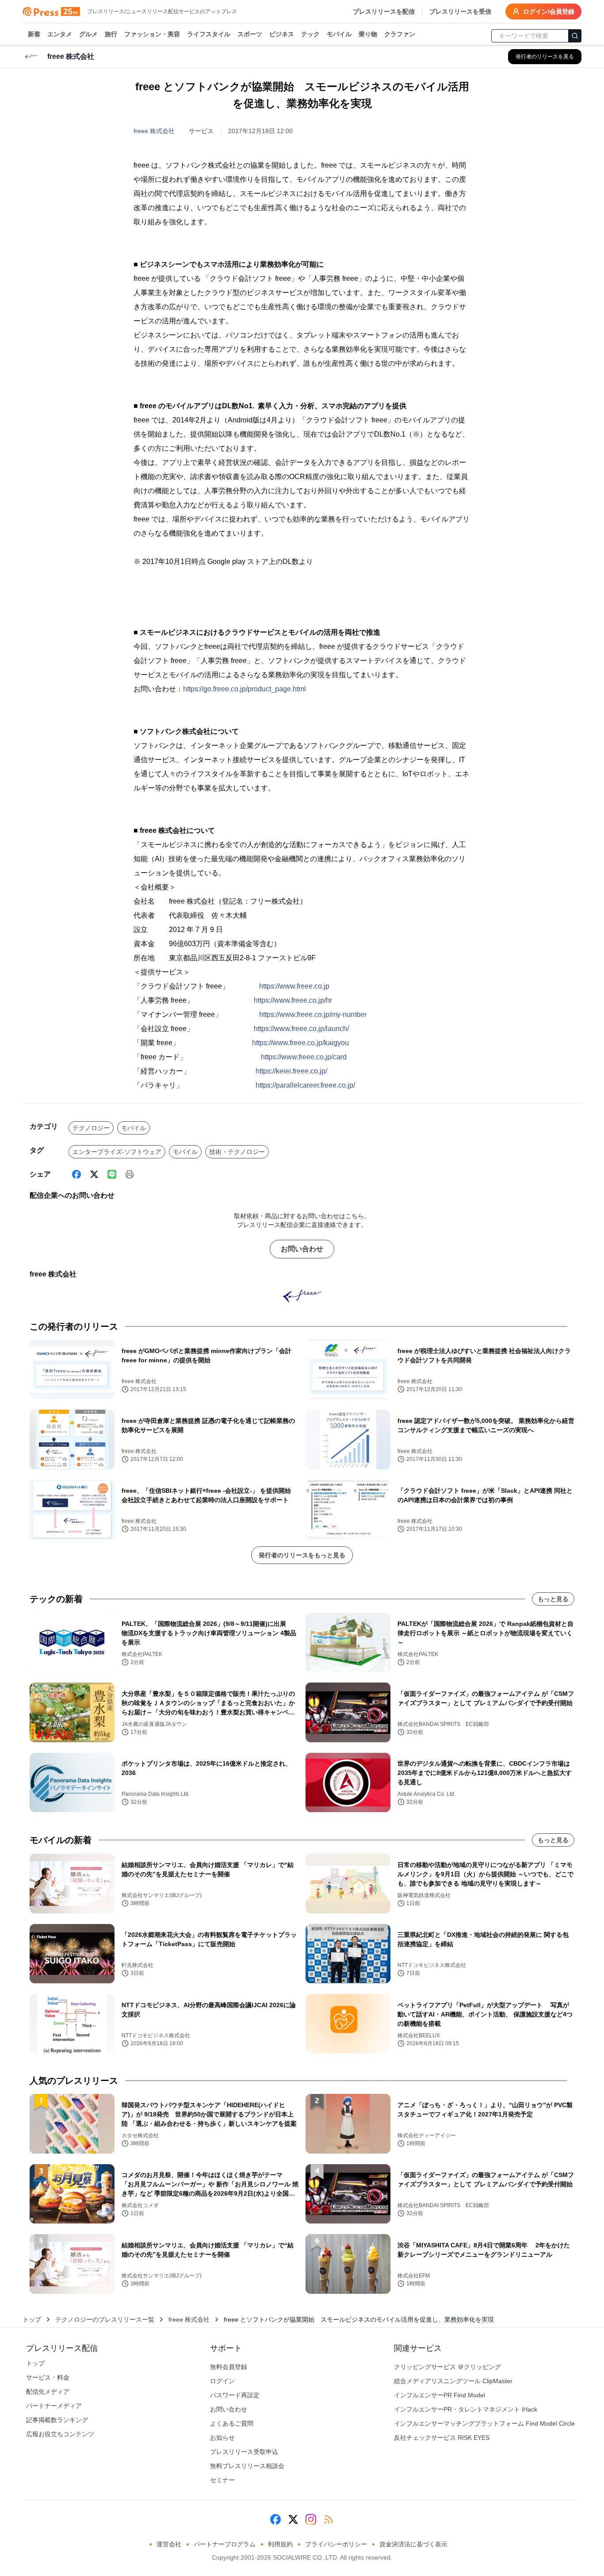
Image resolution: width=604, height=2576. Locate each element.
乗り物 (368, 34)
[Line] (112, 1174)
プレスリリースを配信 (384, 11)
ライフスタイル (209, 34)
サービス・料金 (48, 2377)
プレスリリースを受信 (460, 11)
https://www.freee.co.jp (294, 986)
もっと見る (553, 1599)
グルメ (88, 34)
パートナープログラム (225, 2544)
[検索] (575, 36)
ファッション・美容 (152, 34)
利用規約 (280, 2544)
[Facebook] (76, 1174)
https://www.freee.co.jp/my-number (313, 1014)
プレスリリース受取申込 (244, 2452)
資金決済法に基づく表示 (413, 2544)
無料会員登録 (229, 2367)
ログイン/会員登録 (549, 11)
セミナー (222, 2480)
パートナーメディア (54, 2406)
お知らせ (222, 2438)
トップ (32, 2319)
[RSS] (329, 2519)
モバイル (339, 34)
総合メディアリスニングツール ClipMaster (453, 2381)
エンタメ (60, 34)
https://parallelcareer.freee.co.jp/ (305, 1085)
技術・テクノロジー (237, 1152)
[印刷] (130, 1174)
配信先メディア (48, 2392)
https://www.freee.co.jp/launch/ (301, 1029)
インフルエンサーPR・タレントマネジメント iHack (466, 2409)
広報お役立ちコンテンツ (60, 2434)
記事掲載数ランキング (57, 2420)
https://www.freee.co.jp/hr (293, 1000)
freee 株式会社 (154, 131)
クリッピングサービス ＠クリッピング (447, 2367)
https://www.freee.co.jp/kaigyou (300, 1043)
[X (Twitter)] (94, 1174)
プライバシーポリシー (336, 2544)
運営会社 (169, 2544)
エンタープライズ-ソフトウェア (117, 1152)
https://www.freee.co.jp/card (304, 1057)
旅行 (111, 34)
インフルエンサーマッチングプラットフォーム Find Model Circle (484, 2423)
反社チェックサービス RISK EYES (442, 2438)
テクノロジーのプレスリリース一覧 (105, 2319)
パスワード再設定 (235, 2395)
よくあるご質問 (232, 2423)
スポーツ (250, 34)
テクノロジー (91, 1128)
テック (310, 34)
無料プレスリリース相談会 (247, 2466)
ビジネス (282, 34)
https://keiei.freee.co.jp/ (291, 1071)
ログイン (222, 2381)
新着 (34, 34)
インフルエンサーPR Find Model (440, 2395)
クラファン (400, 34)
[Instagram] (311, 2519)
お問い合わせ (302, 1249)
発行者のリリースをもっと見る (302, 1555)
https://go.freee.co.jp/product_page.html (245, 689)
